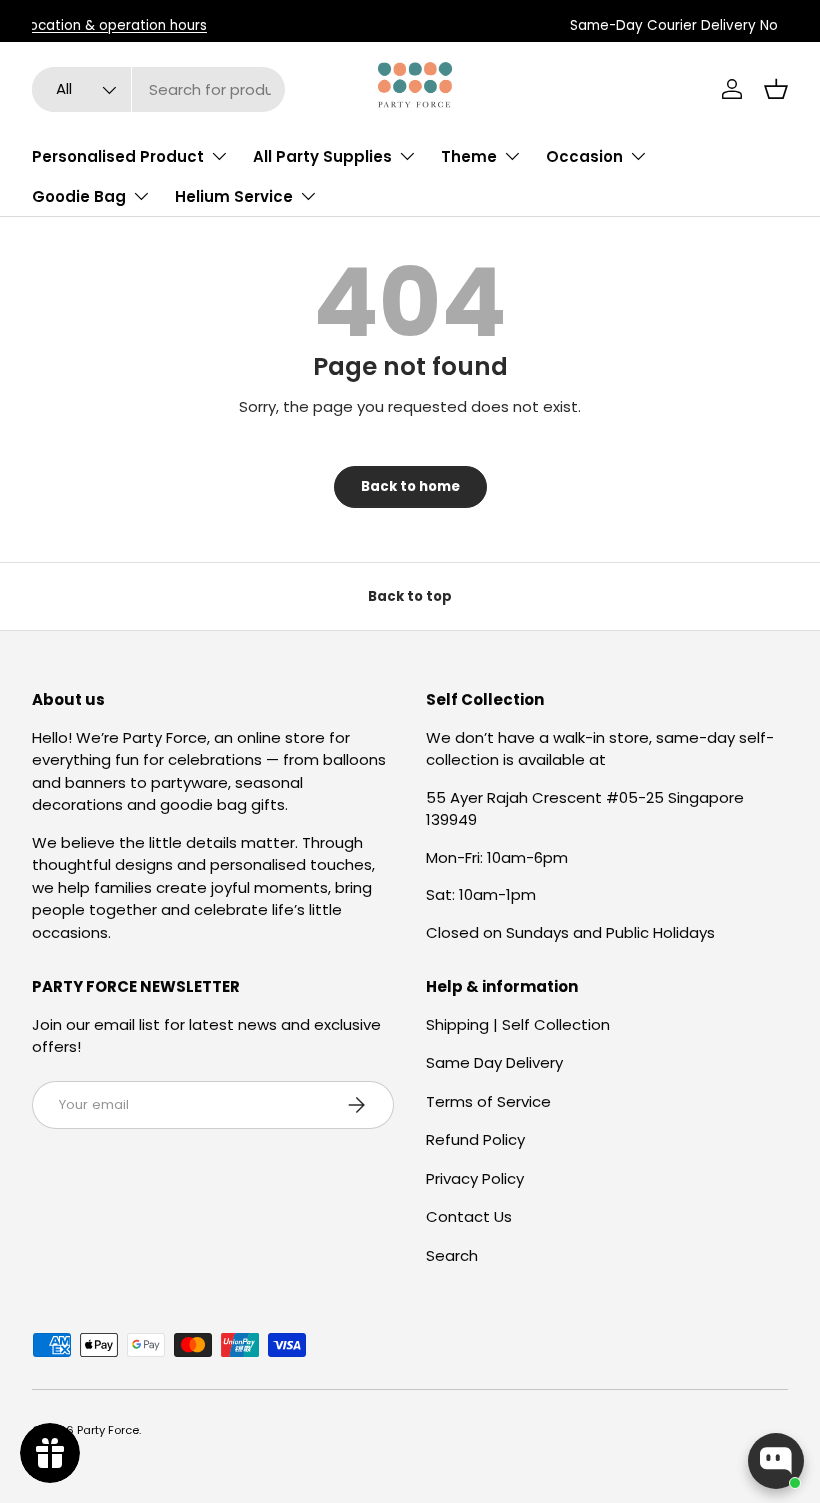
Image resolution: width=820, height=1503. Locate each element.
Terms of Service (488, 1101)
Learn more (412, 25)
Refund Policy (475, 1139)
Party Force (108, 1430)
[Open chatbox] (776, 1461)
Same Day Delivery (494, 1062)
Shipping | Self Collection (518, 1024)
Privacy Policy (475, 1178)
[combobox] (158, 89)
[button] (776, 89)
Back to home (410, 486)
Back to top (410, 596)
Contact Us (469, 1216)
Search (452, 1255)
